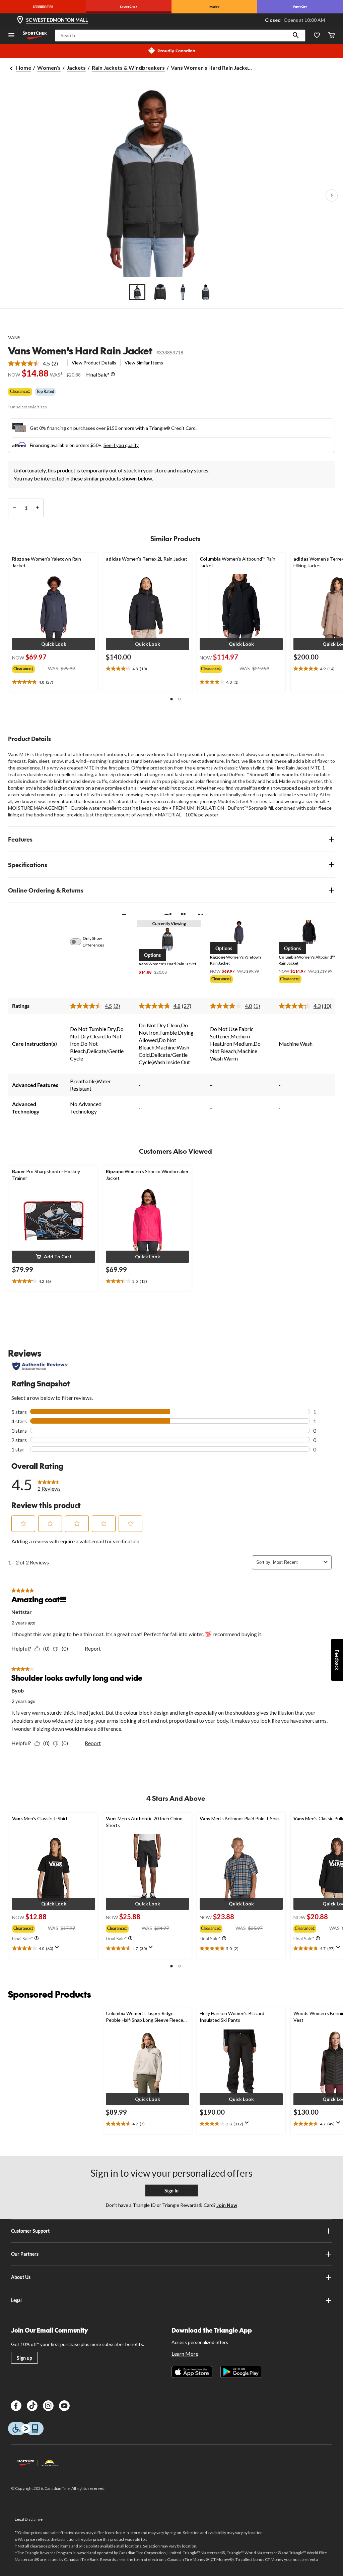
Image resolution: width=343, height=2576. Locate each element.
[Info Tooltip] (113, 375)
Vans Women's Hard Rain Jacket (80, 351)
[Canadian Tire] (43, 7)
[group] (30, 668)
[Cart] (332, 36)
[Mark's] (214, 7)
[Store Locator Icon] (20, 20)
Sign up (24, 2358)
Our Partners (25, 2254)
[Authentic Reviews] (40, 1366)
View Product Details (94, 363)
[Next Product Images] (332, 195)
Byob (18, 1690)
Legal (16, 2300)
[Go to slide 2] (160, 292)
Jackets (76, 68)
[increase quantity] (37, 508)
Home (24, 68)
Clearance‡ (20, 391)
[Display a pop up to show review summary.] (58, 1949)
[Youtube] (64, 2406)
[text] (54, 682)
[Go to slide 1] (137, 292)
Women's (49, 68)
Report (93, 1648)
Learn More (185, 2354)
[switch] (79, 942)
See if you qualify (121, 445)
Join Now (226, 2205)
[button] (296, 36)
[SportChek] (129, 7)
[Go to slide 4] (206, 292)
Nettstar (22, 1612)
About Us (21, 2277)
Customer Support (30, 2231)
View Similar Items (144, 363)
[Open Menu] (11, 36)
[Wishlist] (317, 36)
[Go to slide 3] (183, 292)
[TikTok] (32, 2406)
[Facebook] (16, 2406)
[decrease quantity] (14, 508)
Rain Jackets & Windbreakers (128, 68)
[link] (36, 363)
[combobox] (297, 1562)
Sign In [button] (171, 2191)
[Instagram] (48, 2406)
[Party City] (300, 7)
